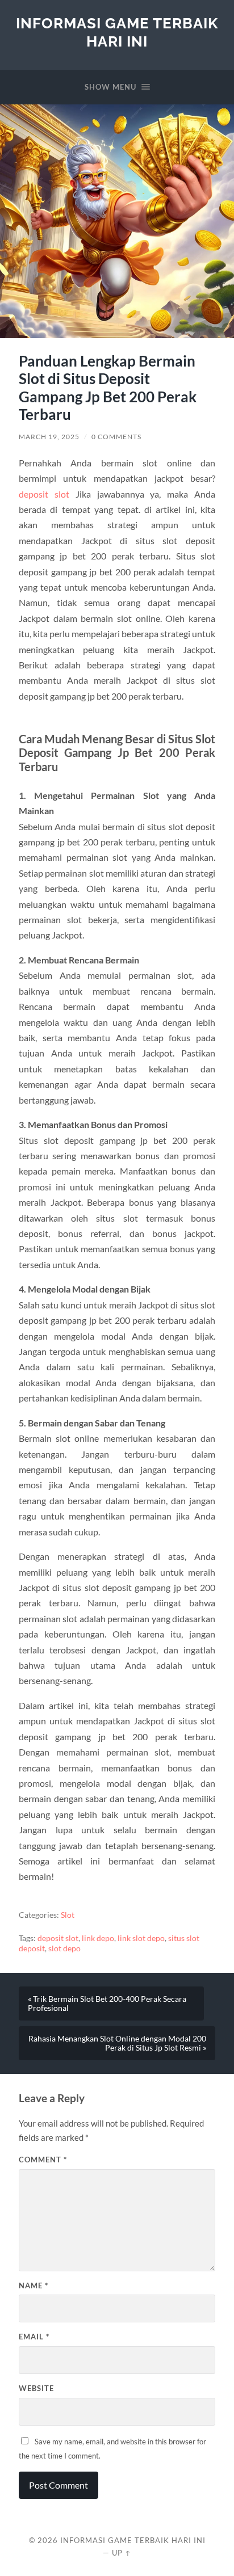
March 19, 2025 (49, 437)
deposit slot (44, 494)
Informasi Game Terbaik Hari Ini (117, 32)
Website (36, 2388)
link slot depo (141, 1938)
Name (34, 2285)
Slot (68, 1915)
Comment (43, 2160)
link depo (98, 1938)
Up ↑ (122, 2553)
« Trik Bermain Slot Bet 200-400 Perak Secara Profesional (107, 2003)
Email (34, 2337)
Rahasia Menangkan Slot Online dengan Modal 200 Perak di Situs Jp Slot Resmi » (117, 2043)
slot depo (64, 1948)
